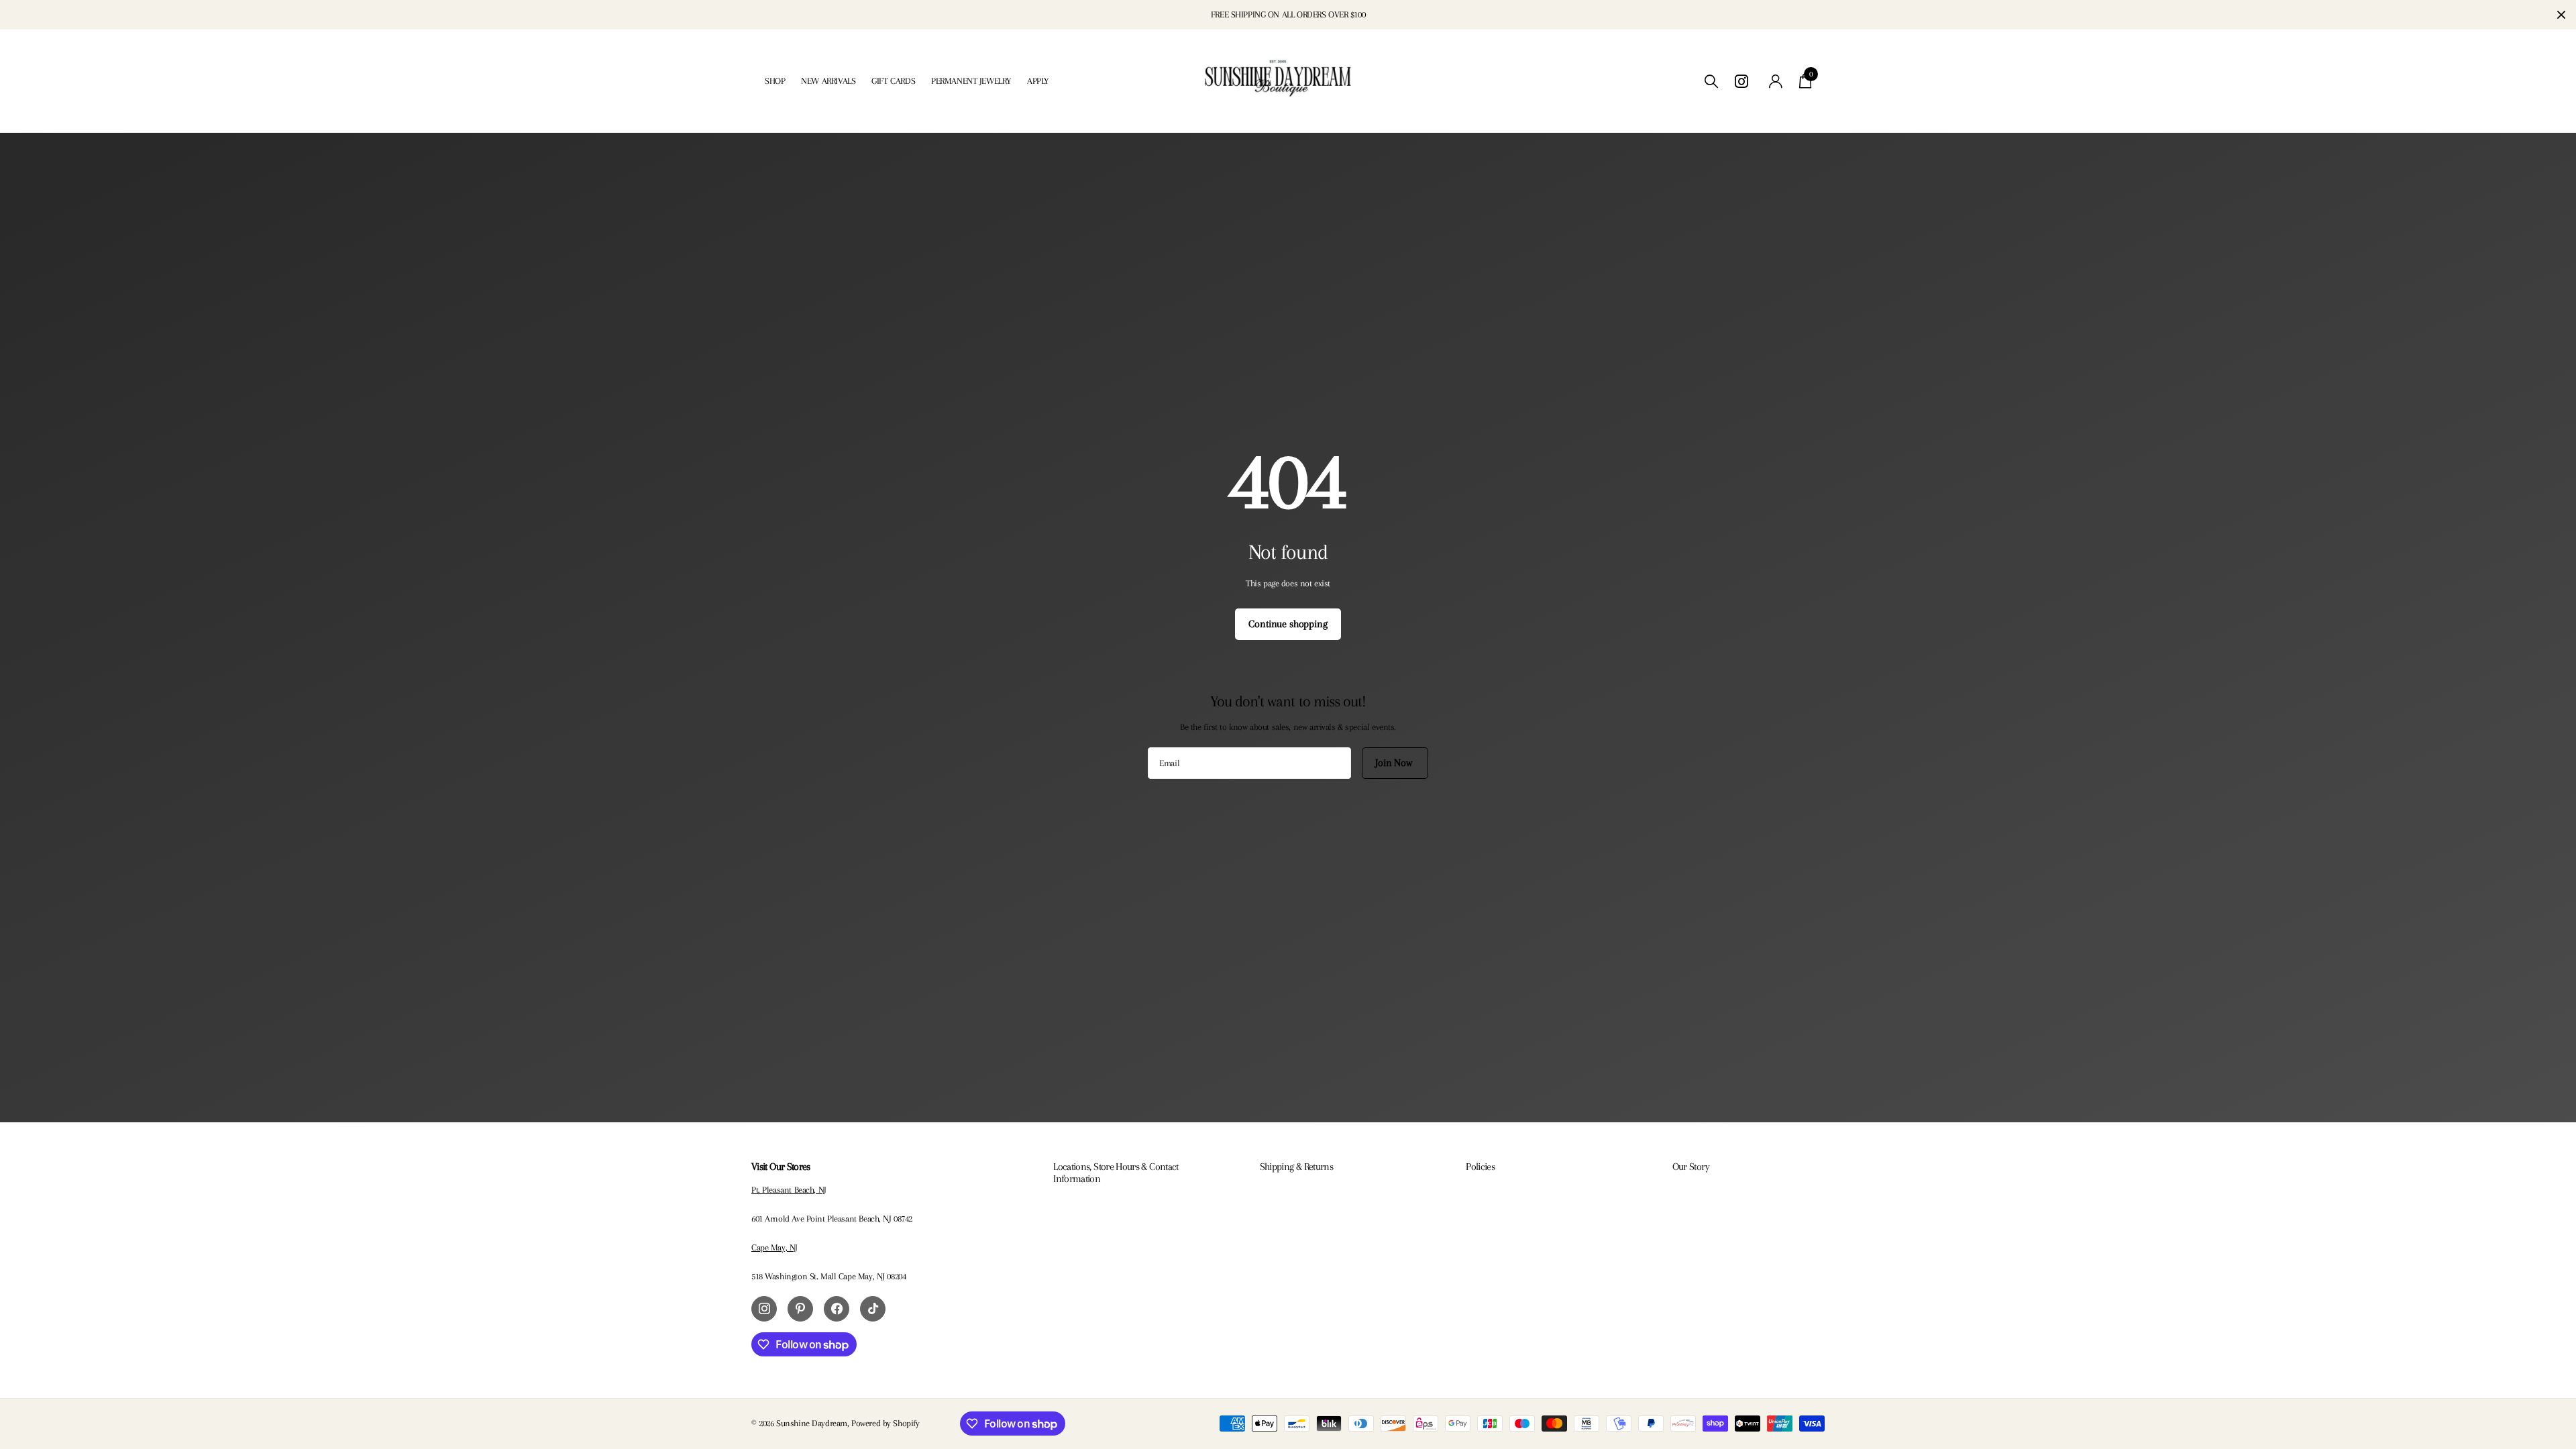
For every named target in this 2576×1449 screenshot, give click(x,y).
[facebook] (837, 1309)
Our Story (1691, 1167)
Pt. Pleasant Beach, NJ (789, 1190)
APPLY (1038, 81)
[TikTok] (873, 1309)
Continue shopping (1288, 624)
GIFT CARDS (893, 81)
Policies (1480, 1167)
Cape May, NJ (774, 1247)
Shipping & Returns (1296, 1167)
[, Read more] (1743, 82)
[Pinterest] (800, 1309)
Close (2561, 15)
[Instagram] (764, 1309)
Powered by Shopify (885, 1423)
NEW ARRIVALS (828, 81)
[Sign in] (1776, 82)
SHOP (775, 81)
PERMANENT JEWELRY (971, 81)
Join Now (1395, 763)
